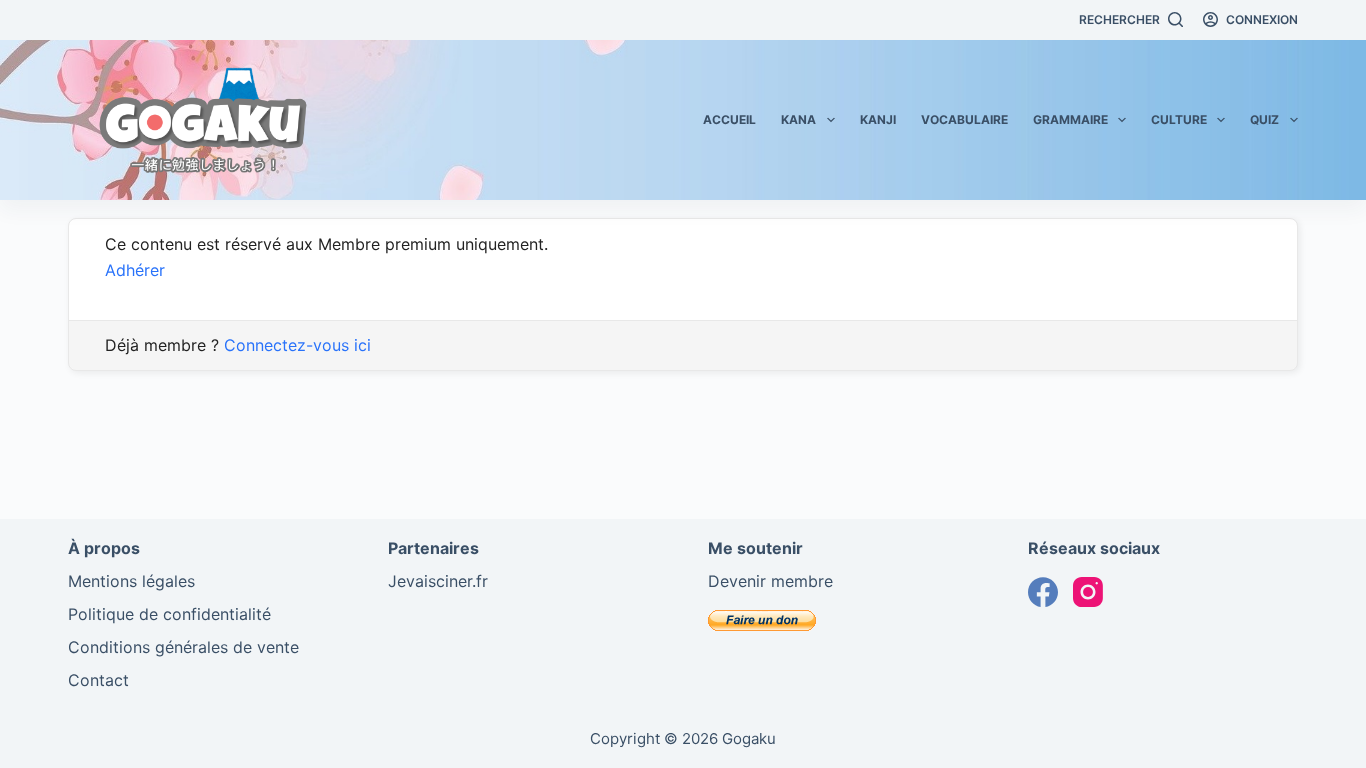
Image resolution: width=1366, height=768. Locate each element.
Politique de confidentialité (169, 614)
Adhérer (135, 270)
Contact (98, 680)
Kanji (878, 119)
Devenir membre (770, 581)
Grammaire (1070, 119)
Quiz (1264, 119)
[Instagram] (1088, 592)
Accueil (729, 119)
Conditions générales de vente (183, 647)
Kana (798, 119)
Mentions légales (131, 581)
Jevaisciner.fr (438, 581)
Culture (1179, 119)
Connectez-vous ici (297, 345)
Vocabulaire (964, 119)
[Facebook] (1043, 592)
